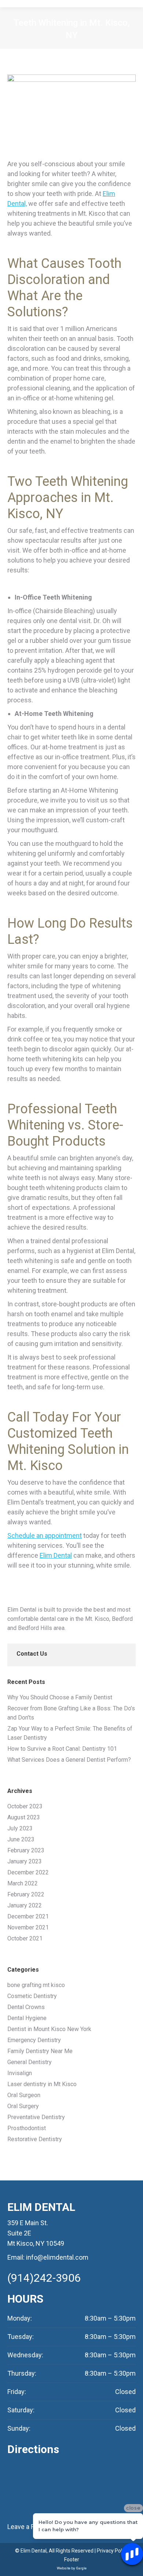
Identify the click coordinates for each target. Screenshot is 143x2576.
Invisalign (20, 2073)
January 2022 (25, 1905)
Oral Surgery (23, 2106)
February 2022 (26, 1894)
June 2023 (21, 1839)
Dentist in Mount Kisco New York (49, 2029)
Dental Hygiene (27, 2018)
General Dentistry (30, 2062)
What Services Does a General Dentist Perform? (69, 1760)
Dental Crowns (26, 2007)
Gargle (81, 2568)
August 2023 (24, 1817)
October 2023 (25, 1806)
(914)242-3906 (44, 2278)
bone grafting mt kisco (36, 1985)
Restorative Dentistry (35, 2139)
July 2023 (20, 1828)
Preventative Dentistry (36, 2117)
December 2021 (28, 1916)
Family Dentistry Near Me (40, 2051)
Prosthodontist (27, 2128)
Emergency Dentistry (34, 2040)
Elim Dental (56, 1555)
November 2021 (28, 1927)
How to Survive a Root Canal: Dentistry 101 (62, 1749)
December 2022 (28, 1872)
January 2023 (25, 1861)
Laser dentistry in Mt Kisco (42, 2084)
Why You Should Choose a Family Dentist (60, 1697)
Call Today (38, 1417)
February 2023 (26, 1850)
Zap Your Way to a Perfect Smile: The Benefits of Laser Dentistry (70, 1733)
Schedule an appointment (45, 1536)
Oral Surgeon (24, 2095)
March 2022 (23, 1883)
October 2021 (25, 1938)
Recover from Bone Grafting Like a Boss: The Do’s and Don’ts (71, 1713)
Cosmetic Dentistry (32, 1996)
